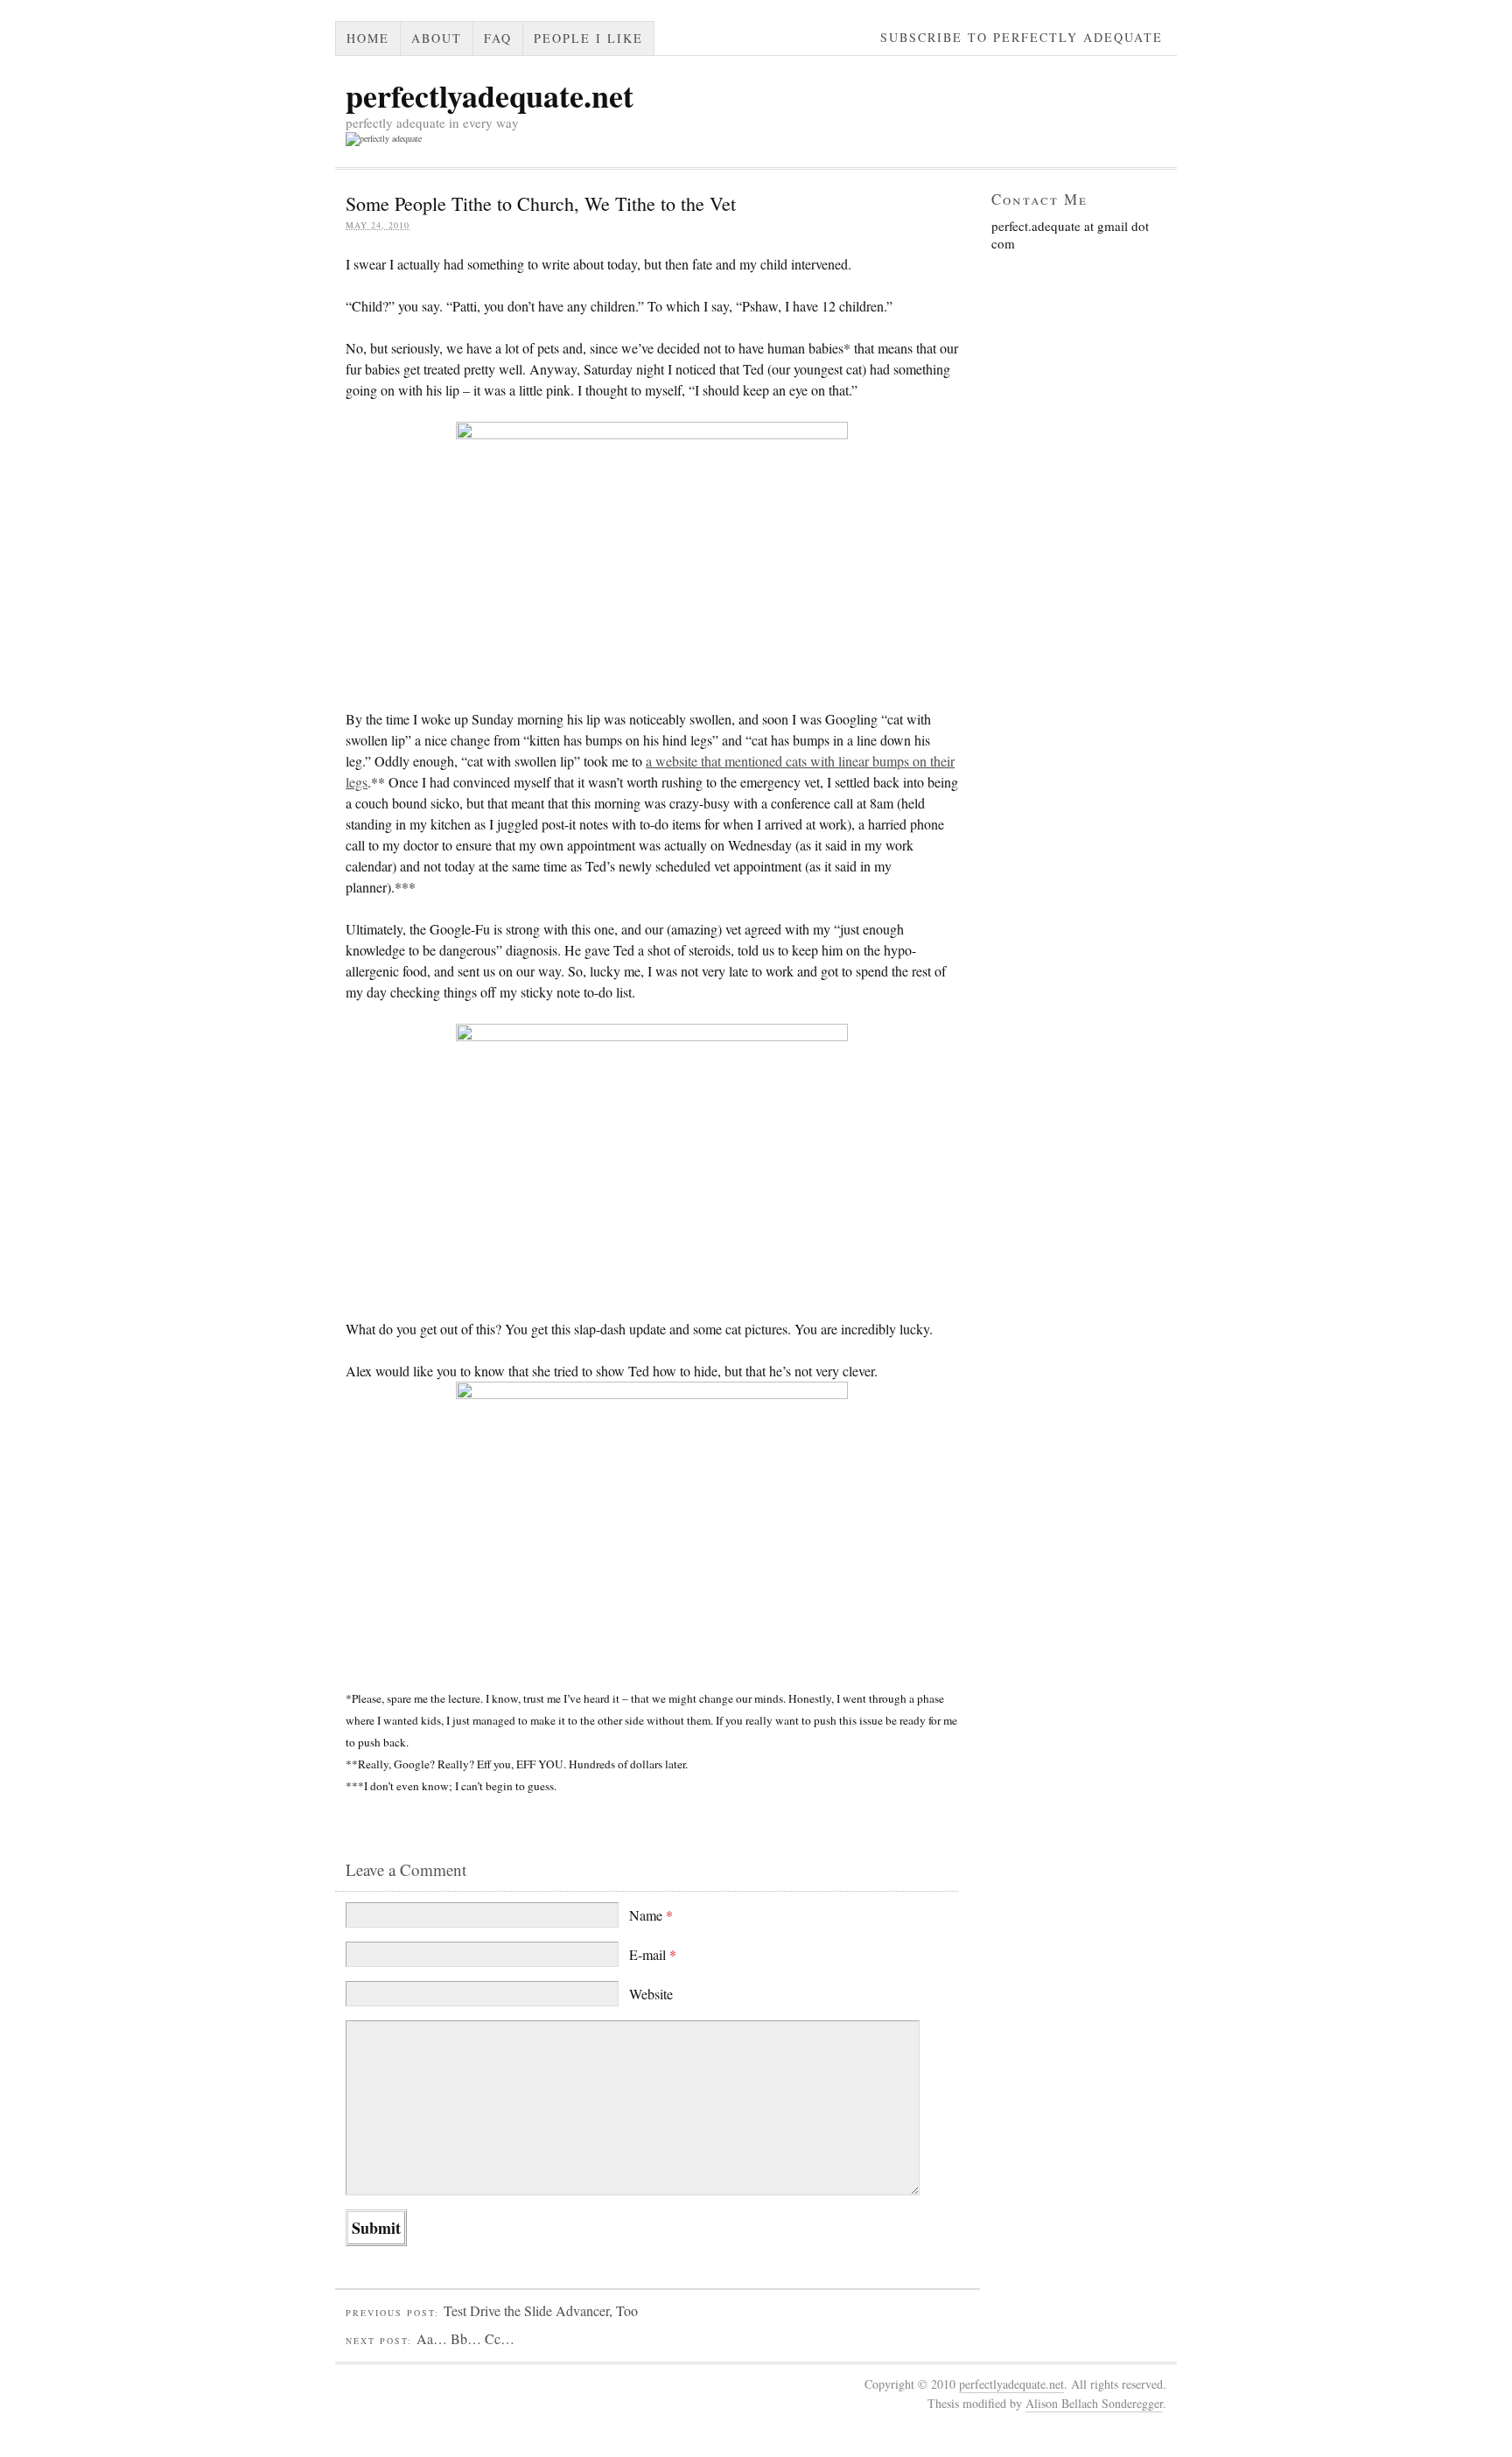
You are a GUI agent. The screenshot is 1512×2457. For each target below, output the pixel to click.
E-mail (653, 1954)
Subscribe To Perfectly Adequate (1022, 37)
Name (651, 1915)
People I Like (588, 38)
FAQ (498, 38)
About (437, 38)
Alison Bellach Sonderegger (1094, 2403)
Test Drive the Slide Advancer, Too (541, 2310)
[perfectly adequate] (384, 138)
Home (368, 38)
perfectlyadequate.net (490, 95)
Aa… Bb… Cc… (465, 2338)
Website (651, 1994)
